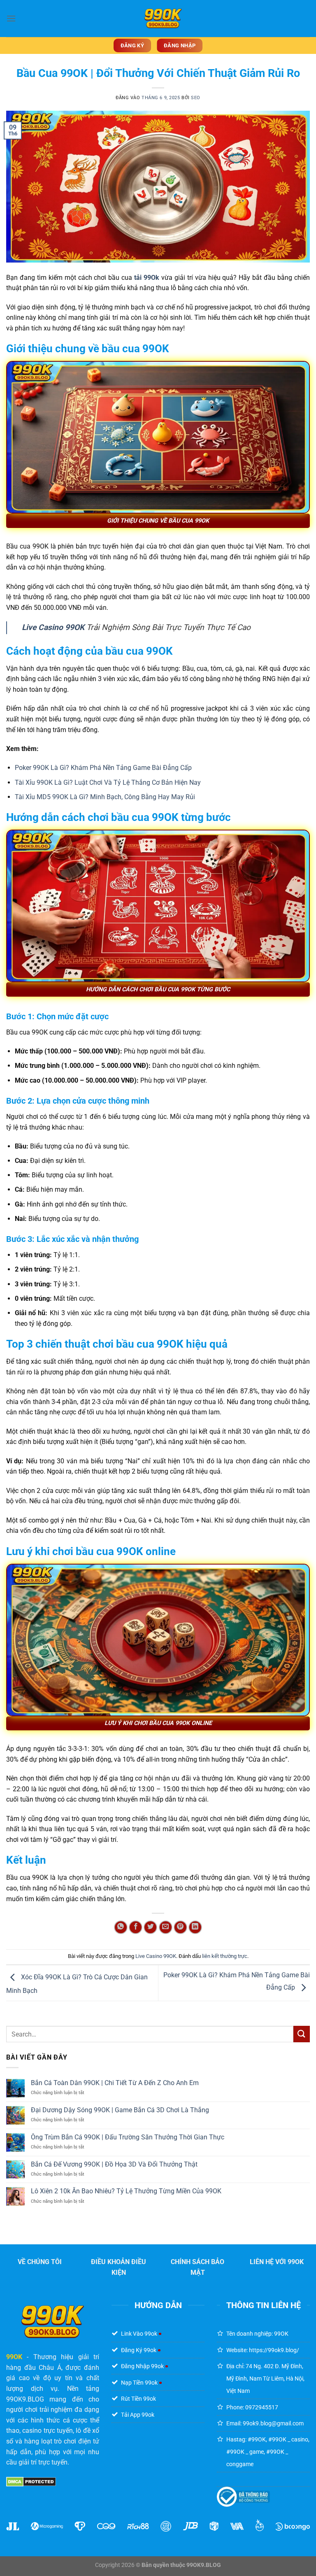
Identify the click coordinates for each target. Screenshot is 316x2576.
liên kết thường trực (225, 1956)
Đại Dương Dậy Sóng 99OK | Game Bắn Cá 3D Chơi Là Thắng (120, 2110)
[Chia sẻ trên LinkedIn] (195, 1927)
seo (196, 98)
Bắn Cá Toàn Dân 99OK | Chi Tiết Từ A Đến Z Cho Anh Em (115, 2083)
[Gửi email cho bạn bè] (166, 1927)
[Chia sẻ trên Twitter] (150, 1927)
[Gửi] (302, 2034)
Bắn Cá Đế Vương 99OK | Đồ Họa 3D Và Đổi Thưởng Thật (114, 2164)
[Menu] (11, 18)
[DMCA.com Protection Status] (31, 2482)
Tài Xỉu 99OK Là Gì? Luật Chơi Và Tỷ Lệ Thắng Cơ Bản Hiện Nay (108, 782)
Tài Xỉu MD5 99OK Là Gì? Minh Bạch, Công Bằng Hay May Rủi (105, 797)
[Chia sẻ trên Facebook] (136, 1927)
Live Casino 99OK (53, 627)
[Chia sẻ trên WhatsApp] (121, 1927)
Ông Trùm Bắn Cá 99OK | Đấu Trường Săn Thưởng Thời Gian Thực (128, 2137)
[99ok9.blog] (163, 19)
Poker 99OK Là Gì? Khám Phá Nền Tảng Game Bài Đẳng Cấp (103, 768)
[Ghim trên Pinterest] (180, 1927)
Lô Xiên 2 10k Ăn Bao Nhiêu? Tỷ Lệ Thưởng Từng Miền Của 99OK (126, 2191)
